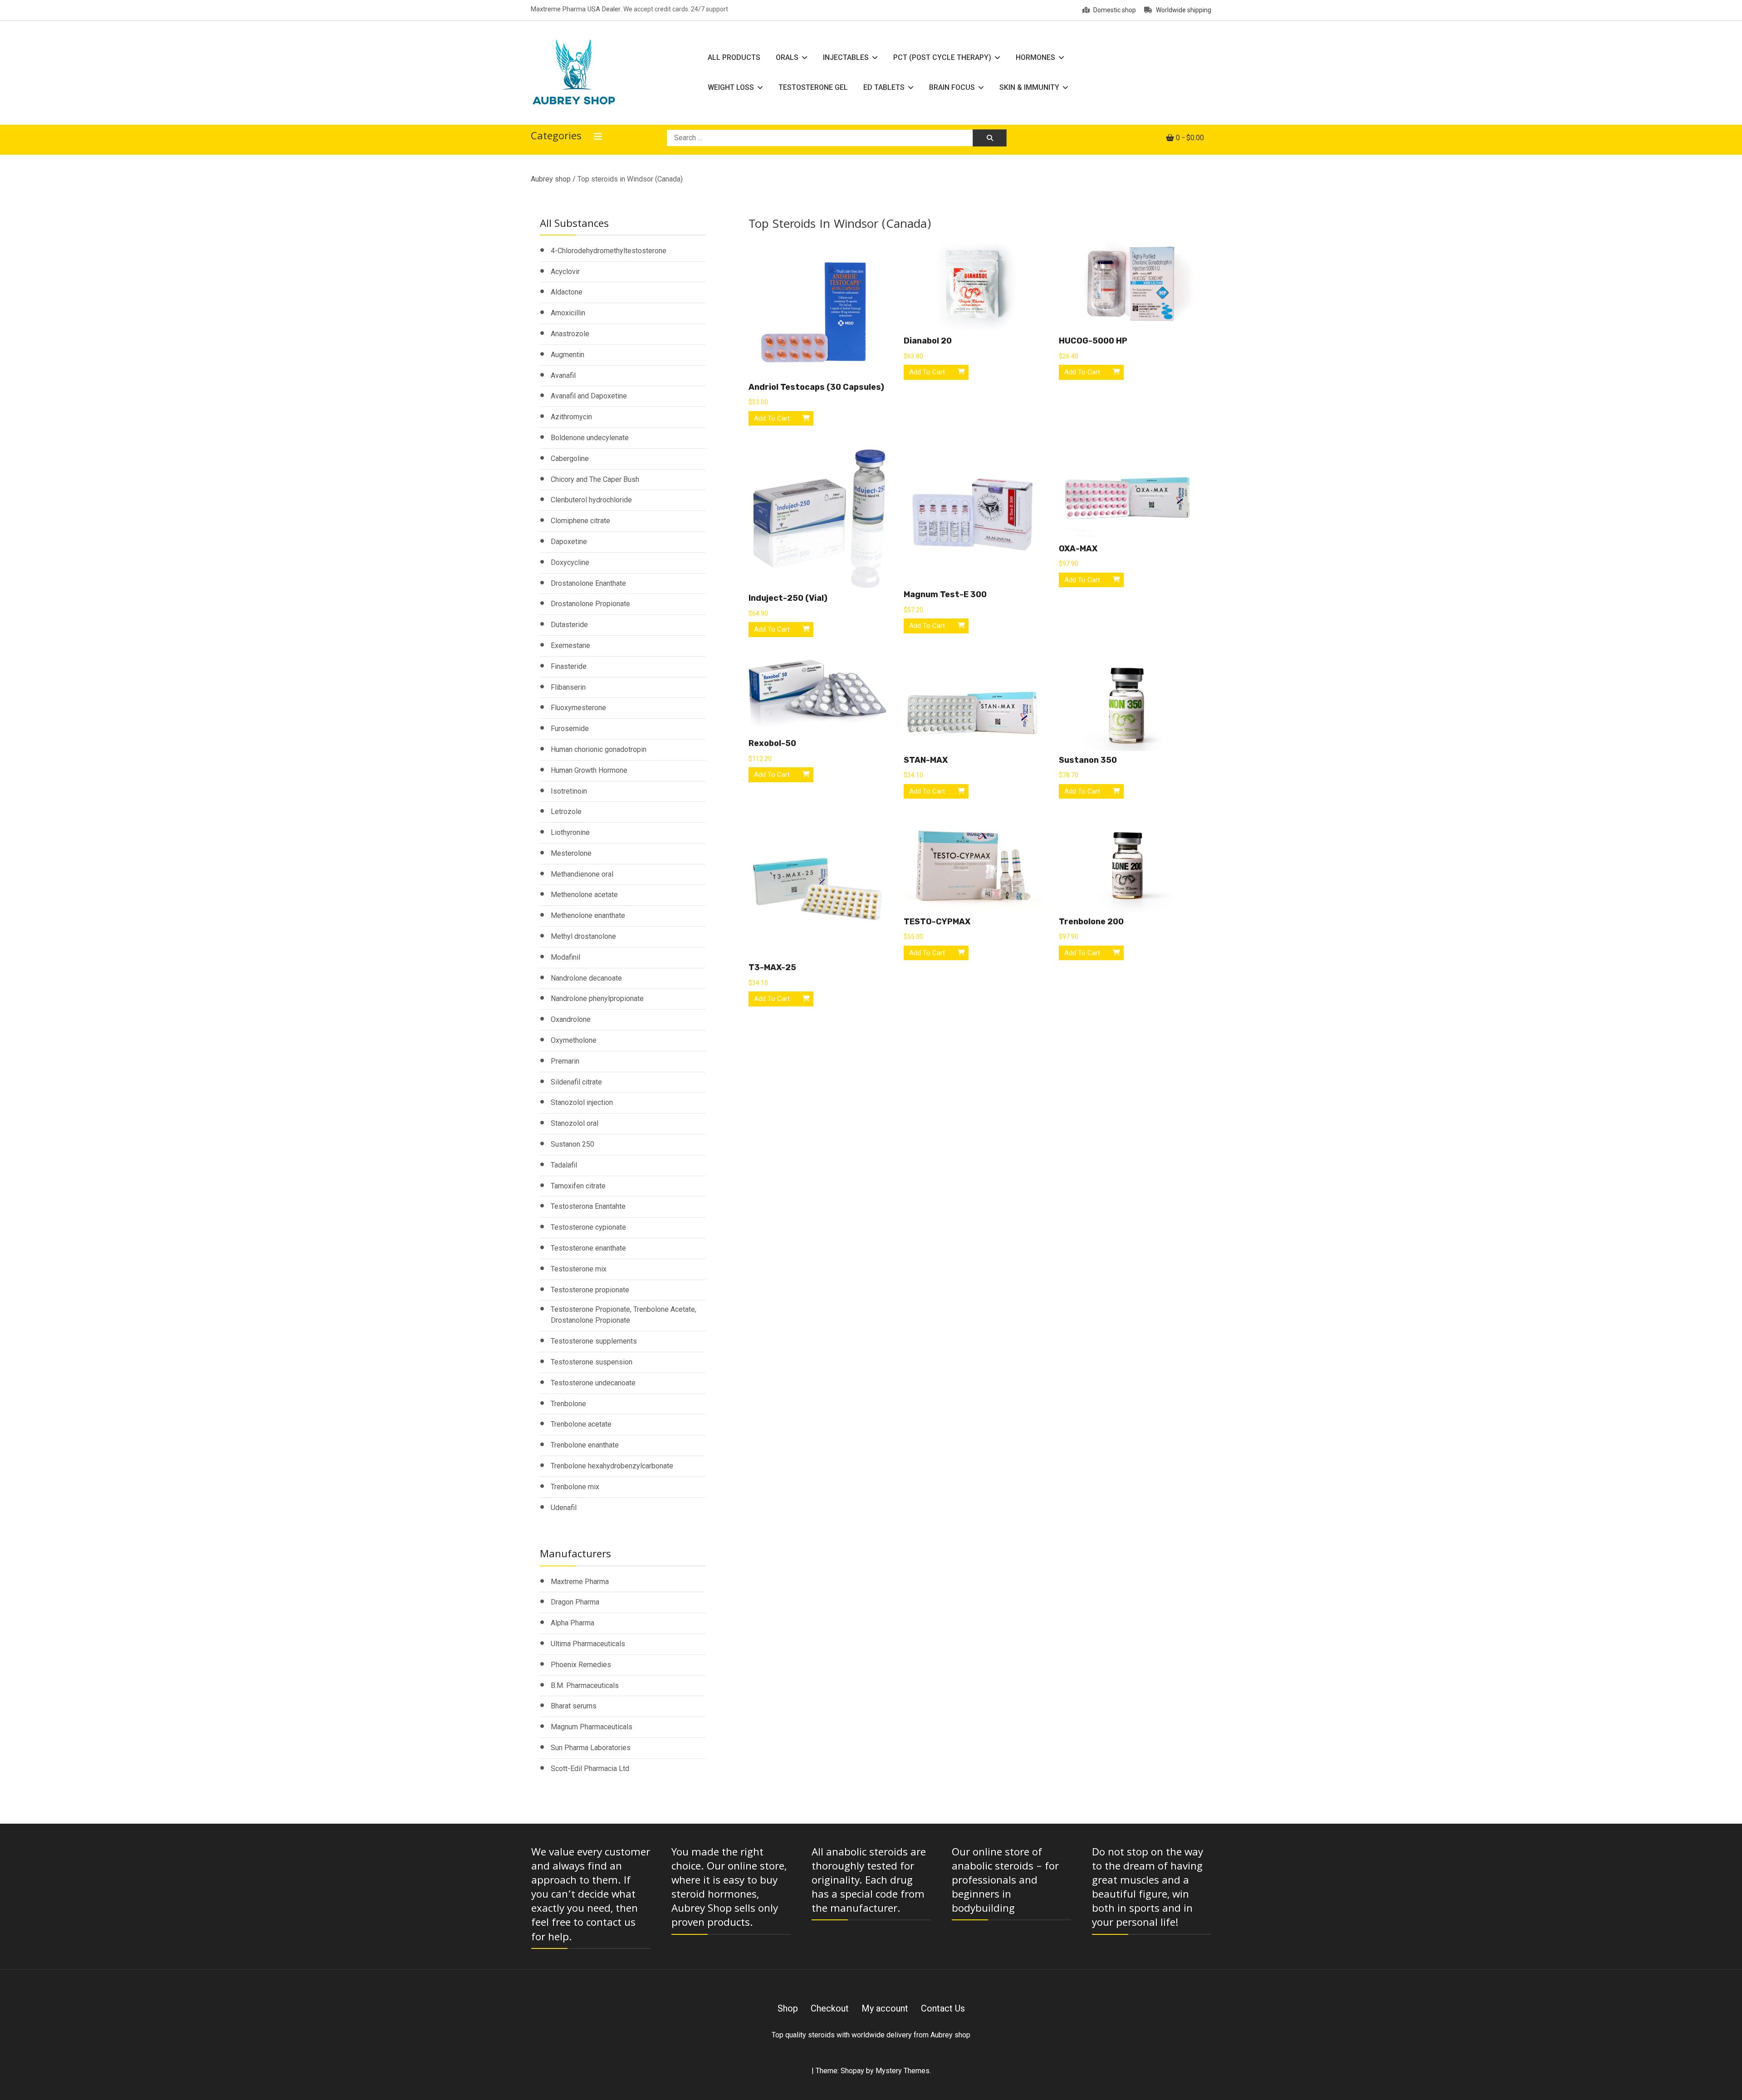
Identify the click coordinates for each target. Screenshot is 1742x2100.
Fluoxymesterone (578, 708)
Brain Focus (952, 87)
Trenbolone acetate (581, 1424)
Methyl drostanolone (583, 936)
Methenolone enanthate (588, 915)
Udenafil (564, 1508)
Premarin (565, 1061)
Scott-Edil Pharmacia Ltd (590, 1769)
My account (885, 2008)
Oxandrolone (571, 1019)
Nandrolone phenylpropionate (597, 998)
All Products (734, 57)
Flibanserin (568, 687)
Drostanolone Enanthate (588, 583)
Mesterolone (571, 853)
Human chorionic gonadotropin (599, 749)
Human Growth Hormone (589, 770)
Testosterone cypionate (588, 1227)
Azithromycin (571, 417)
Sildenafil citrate (576, 1082)
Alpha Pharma (573, 1623)
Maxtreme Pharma (580, 1582)
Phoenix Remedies (581, 1665)
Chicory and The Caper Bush (595, 479)
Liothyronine (570, 832)
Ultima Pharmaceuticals (588, 1644)
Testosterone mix (579, 1269)
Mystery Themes (903, 2071)
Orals (787, 57)
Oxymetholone (574, 1040)
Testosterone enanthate (588, 1248)
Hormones (1035, 57)
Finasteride (569, 666)
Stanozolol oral (575, 1123)
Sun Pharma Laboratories (591, 1748)
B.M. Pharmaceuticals (585, 1685)
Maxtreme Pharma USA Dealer (576, 9)
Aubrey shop (551, 179)
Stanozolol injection (582, 1102)
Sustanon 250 (573, 1144)
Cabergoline (570, 459)
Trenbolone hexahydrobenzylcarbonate (612, 1466)
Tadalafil (564, 1165)
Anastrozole (570, 334)
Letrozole (566, 812)
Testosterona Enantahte (588, 1206)
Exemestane (570, 645)
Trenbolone (568, 1404)
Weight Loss (731, 87)
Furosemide (570, 729)
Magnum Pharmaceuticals (592, 1727)
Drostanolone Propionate (590, 604)
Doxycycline (570, 562)
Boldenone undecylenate (590, 438)
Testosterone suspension (592, 1362)
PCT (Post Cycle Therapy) (942, 57)
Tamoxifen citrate (578, 1186)
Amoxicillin (568, 313)
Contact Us (943, 2008)
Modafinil (565, 957)
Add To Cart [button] (772, 418)
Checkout (830, 2008)
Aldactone (567, 292)
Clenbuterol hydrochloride (591, 500)
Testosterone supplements (594, 1341)
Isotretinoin (569, 791)
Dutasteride (569, 625)
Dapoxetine (569, 542)
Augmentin (568, 355)
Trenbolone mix (575, 1487)
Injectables (846, 57)
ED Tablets (884, 87)
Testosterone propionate (590, 1290)
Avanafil (563, 375)
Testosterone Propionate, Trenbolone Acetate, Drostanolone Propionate (624, 1315)
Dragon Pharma (575, 1602)
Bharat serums (574, 1706)
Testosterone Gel (813, 87)
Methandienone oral (582, 874)
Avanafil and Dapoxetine (589, 396)
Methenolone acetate (584, 895)
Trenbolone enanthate (585, 1445)
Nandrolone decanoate (586, 978)
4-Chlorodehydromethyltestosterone (609, 251)
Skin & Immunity (1029, 87)
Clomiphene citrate (580, 521)
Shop (788, 2008)
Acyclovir (565, 272)
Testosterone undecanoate (593, 1383)
